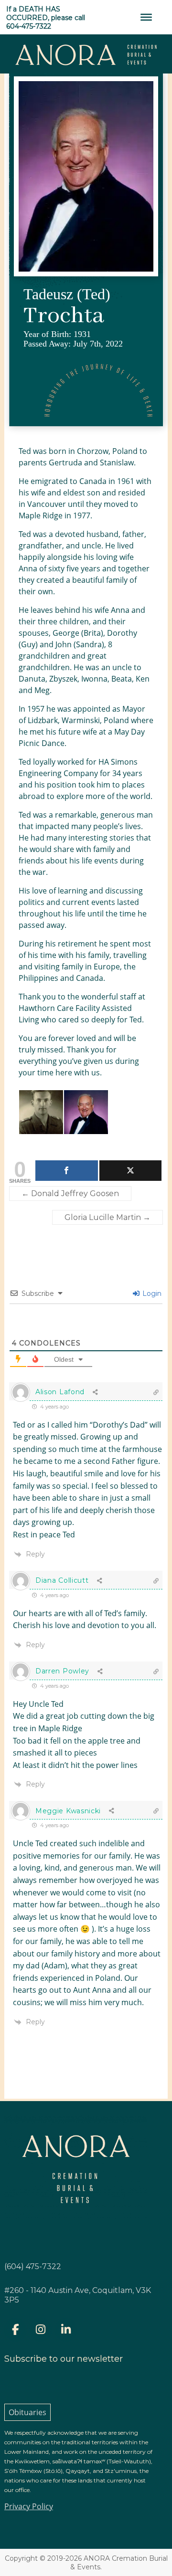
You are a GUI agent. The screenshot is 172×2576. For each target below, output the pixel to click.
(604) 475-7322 (33, 2266)
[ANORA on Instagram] (41, 2329)
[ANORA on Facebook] (15, 2329)
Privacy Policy (29, 2506)
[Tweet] (131, 1171)
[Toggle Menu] (146, 17)
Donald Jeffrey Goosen (70, 1193)
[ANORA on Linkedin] (66, 2329)
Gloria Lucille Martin (107, 1217)
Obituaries (27, 2412)
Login (151, 1293)
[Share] (67, 1171)
